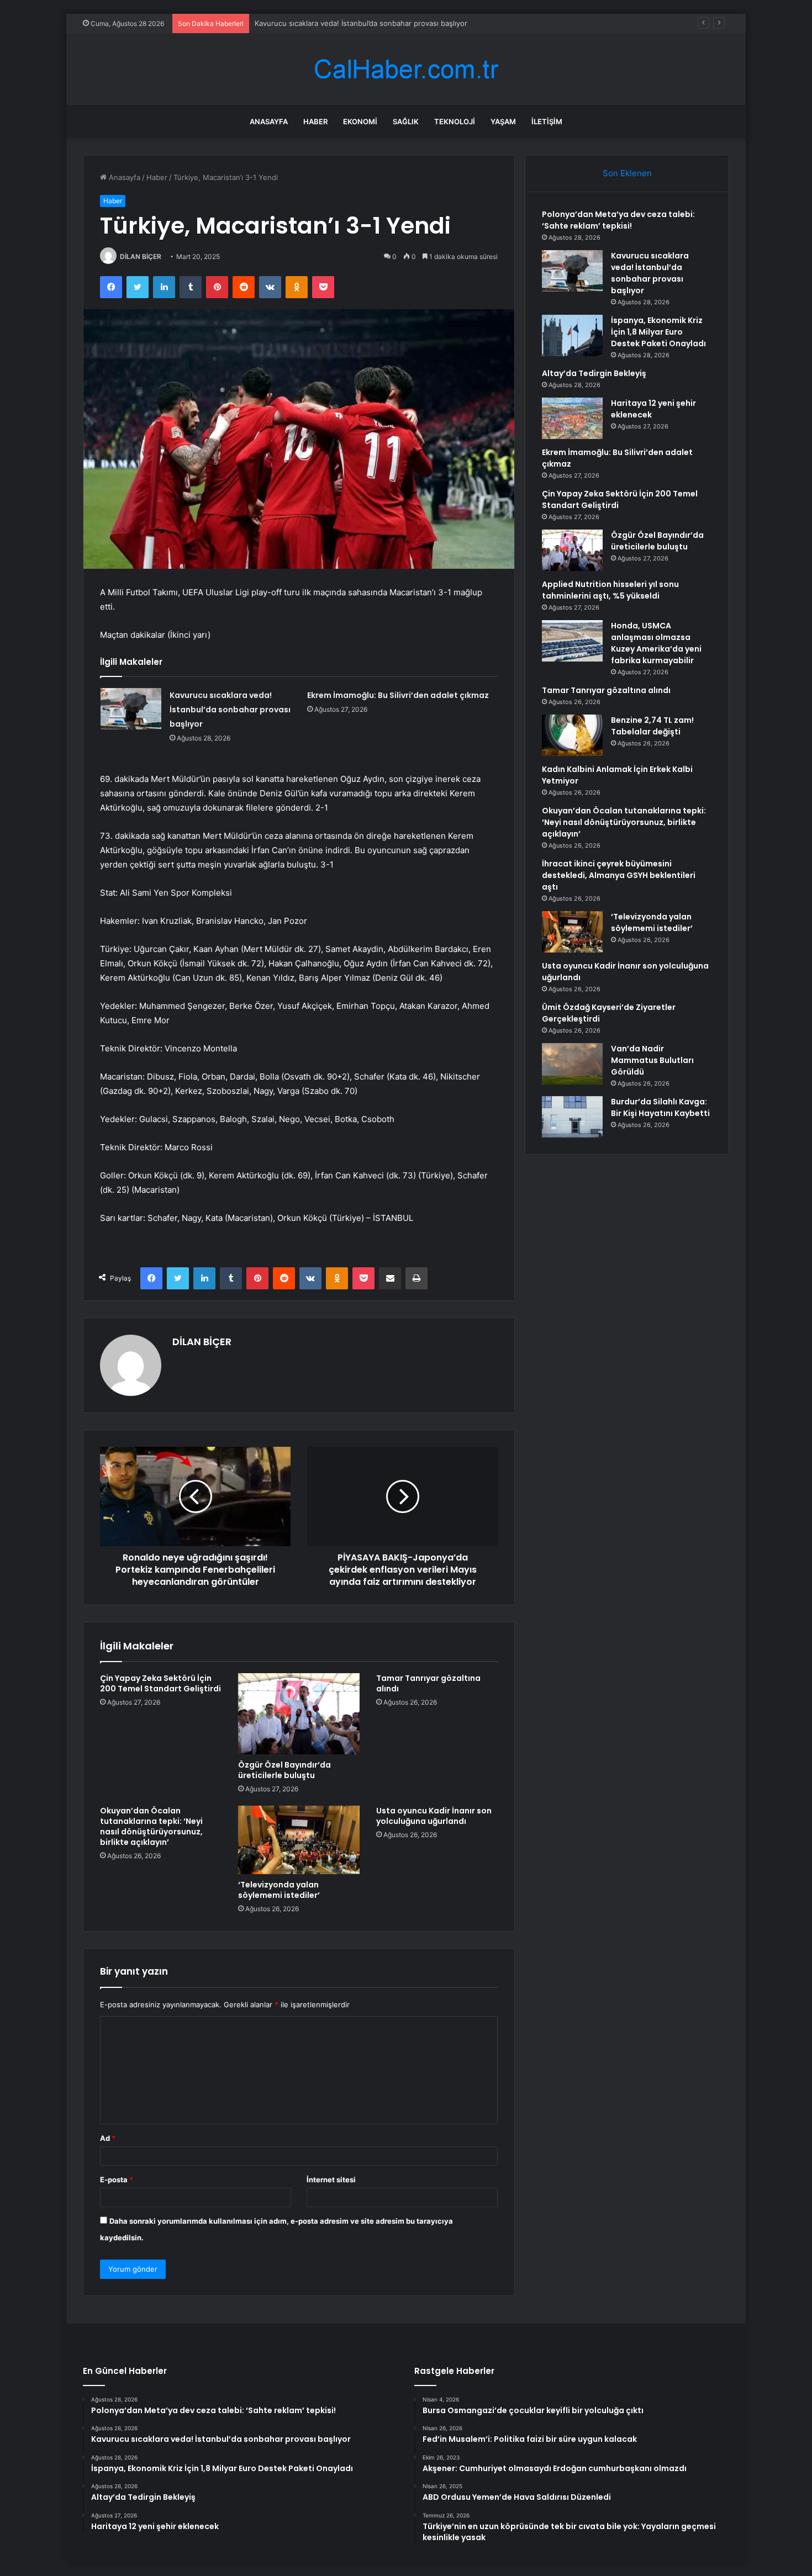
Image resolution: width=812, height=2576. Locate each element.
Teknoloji (455, 121)
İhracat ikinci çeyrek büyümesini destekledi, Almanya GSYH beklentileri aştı (619, 875)
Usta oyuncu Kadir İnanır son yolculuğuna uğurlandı (434, 1816)
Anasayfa (269, 121)
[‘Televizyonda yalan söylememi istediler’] (299, 1840)
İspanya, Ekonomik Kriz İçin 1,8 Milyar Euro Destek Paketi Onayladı (368, 23)
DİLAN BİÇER (141, 256)
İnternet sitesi (331, 2180)
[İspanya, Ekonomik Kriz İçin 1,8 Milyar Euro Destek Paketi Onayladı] (572, 335)
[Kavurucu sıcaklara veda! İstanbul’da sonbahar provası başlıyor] (131, 709)
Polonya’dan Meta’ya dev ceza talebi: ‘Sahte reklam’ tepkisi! (618, 220)
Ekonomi (360, 121)
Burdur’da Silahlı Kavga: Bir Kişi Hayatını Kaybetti (660, 1107)
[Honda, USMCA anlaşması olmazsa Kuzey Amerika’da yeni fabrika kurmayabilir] (572, 641)
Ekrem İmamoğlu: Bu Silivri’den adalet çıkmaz (398, 695)
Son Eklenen (627, 173)
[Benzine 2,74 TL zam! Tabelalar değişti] (572, 735)
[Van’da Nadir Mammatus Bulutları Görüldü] (572, 1064)
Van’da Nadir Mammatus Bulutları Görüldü (652, 1060)
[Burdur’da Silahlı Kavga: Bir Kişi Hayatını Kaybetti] (572, 1117)
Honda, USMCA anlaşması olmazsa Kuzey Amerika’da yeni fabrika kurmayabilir (656, 643)
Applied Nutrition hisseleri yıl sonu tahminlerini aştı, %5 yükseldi (610, 590)
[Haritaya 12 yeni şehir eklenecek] (572, 418)
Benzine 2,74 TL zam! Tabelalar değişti (652, 726)
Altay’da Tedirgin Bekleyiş (594, 373)
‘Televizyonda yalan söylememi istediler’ (279, 1890)
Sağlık (406, 121)
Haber (315, 121)
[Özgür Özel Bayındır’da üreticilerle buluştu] (299, 1714)
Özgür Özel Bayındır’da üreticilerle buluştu (284, 1770)
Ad (108, 2138)
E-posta (117, 2180)
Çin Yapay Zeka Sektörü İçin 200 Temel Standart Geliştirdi (160, 1683)
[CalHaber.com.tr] (406, 69)
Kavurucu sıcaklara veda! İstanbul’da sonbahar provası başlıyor (230, 710)
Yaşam (503, 121)
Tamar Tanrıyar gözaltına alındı (428, 1683)
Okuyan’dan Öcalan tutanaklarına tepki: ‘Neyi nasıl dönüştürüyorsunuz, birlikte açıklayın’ (151, 1826)
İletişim (547, 121)
